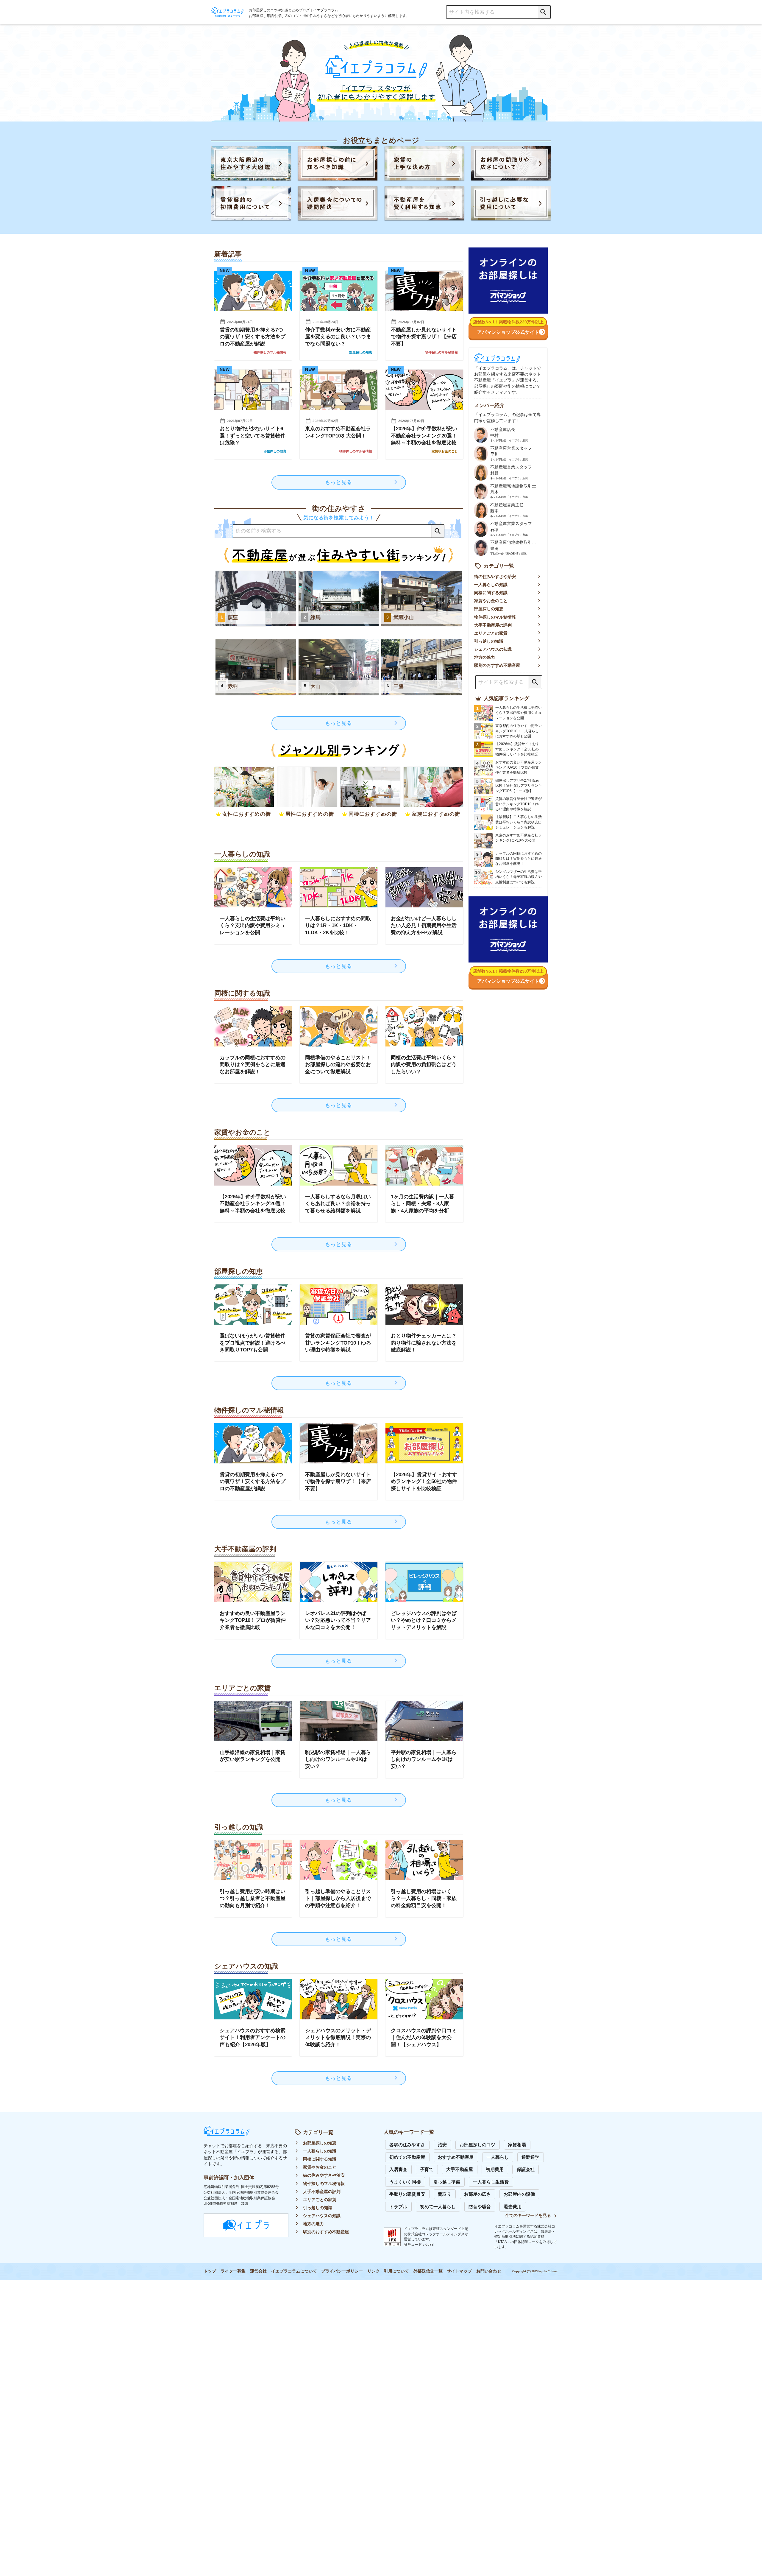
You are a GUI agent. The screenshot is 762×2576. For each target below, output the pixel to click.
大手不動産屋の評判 (493, 625)
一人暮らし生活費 (491, 2182)
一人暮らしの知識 (491, 585)
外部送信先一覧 (428, 2271)
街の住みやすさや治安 (495, 577)
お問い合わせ (489, 2271)
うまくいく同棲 (405, 2182)
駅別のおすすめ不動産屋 (497, 665)
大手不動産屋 (460, 2169)
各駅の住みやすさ (407, 2145)
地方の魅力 (485, 657)
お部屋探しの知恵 (320, 2143)
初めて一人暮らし (438, 2207)
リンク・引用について (388, 2271)
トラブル (398, 2207)
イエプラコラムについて (294, 2271)
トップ (210, 2271)
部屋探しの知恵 (489, 609)
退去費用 (513, 2207)
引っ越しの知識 (489, 641)
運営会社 (258, 2271)
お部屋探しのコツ (477, 2145)
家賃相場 (517, 2145)
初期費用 (495, 2169)
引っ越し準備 (447, 2182)
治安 (442, 2145)
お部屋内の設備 (519, 2194)
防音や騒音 (480, 2207)
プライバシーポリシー (342, 2271)
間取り (445, 2194)
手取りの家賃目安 (407, 2194)
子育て (427, 2169)
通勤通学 (530, 2157)
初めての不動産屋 (407, 2157)
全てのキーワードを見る (528, 2216)
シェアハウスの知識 (493, 649)
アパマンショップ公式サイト (508, 332)
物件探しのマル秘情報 (495, 617)
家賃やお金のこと (491, 601)
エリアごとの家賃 (491, 633)
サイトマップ (459, 2271)
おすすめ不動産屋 (456, 2157)
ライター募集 (233, 2271)
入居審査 (398, 2169)
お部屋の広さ (477, 2194)
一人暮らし (498, 2157)
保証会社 (526, 2169)
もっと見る (339, 482)
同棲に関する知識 (491, 593)
